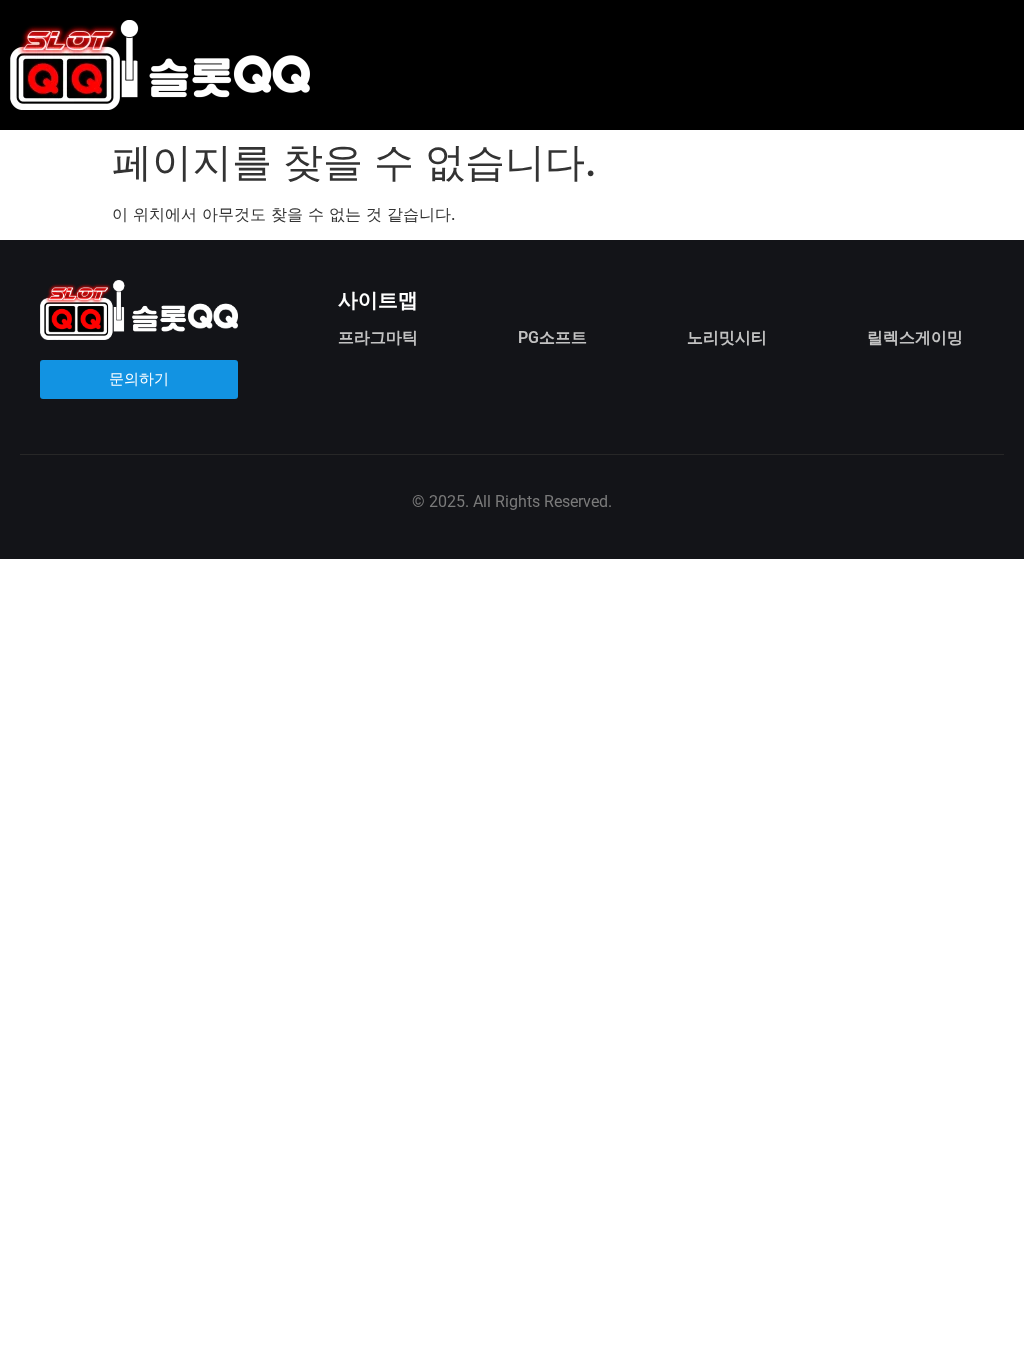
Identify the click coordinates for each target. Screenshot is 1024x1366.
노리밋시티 (727, 337)
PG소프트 (552, 337)
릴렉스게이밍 (915, 337)
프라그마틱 (378, 337)
